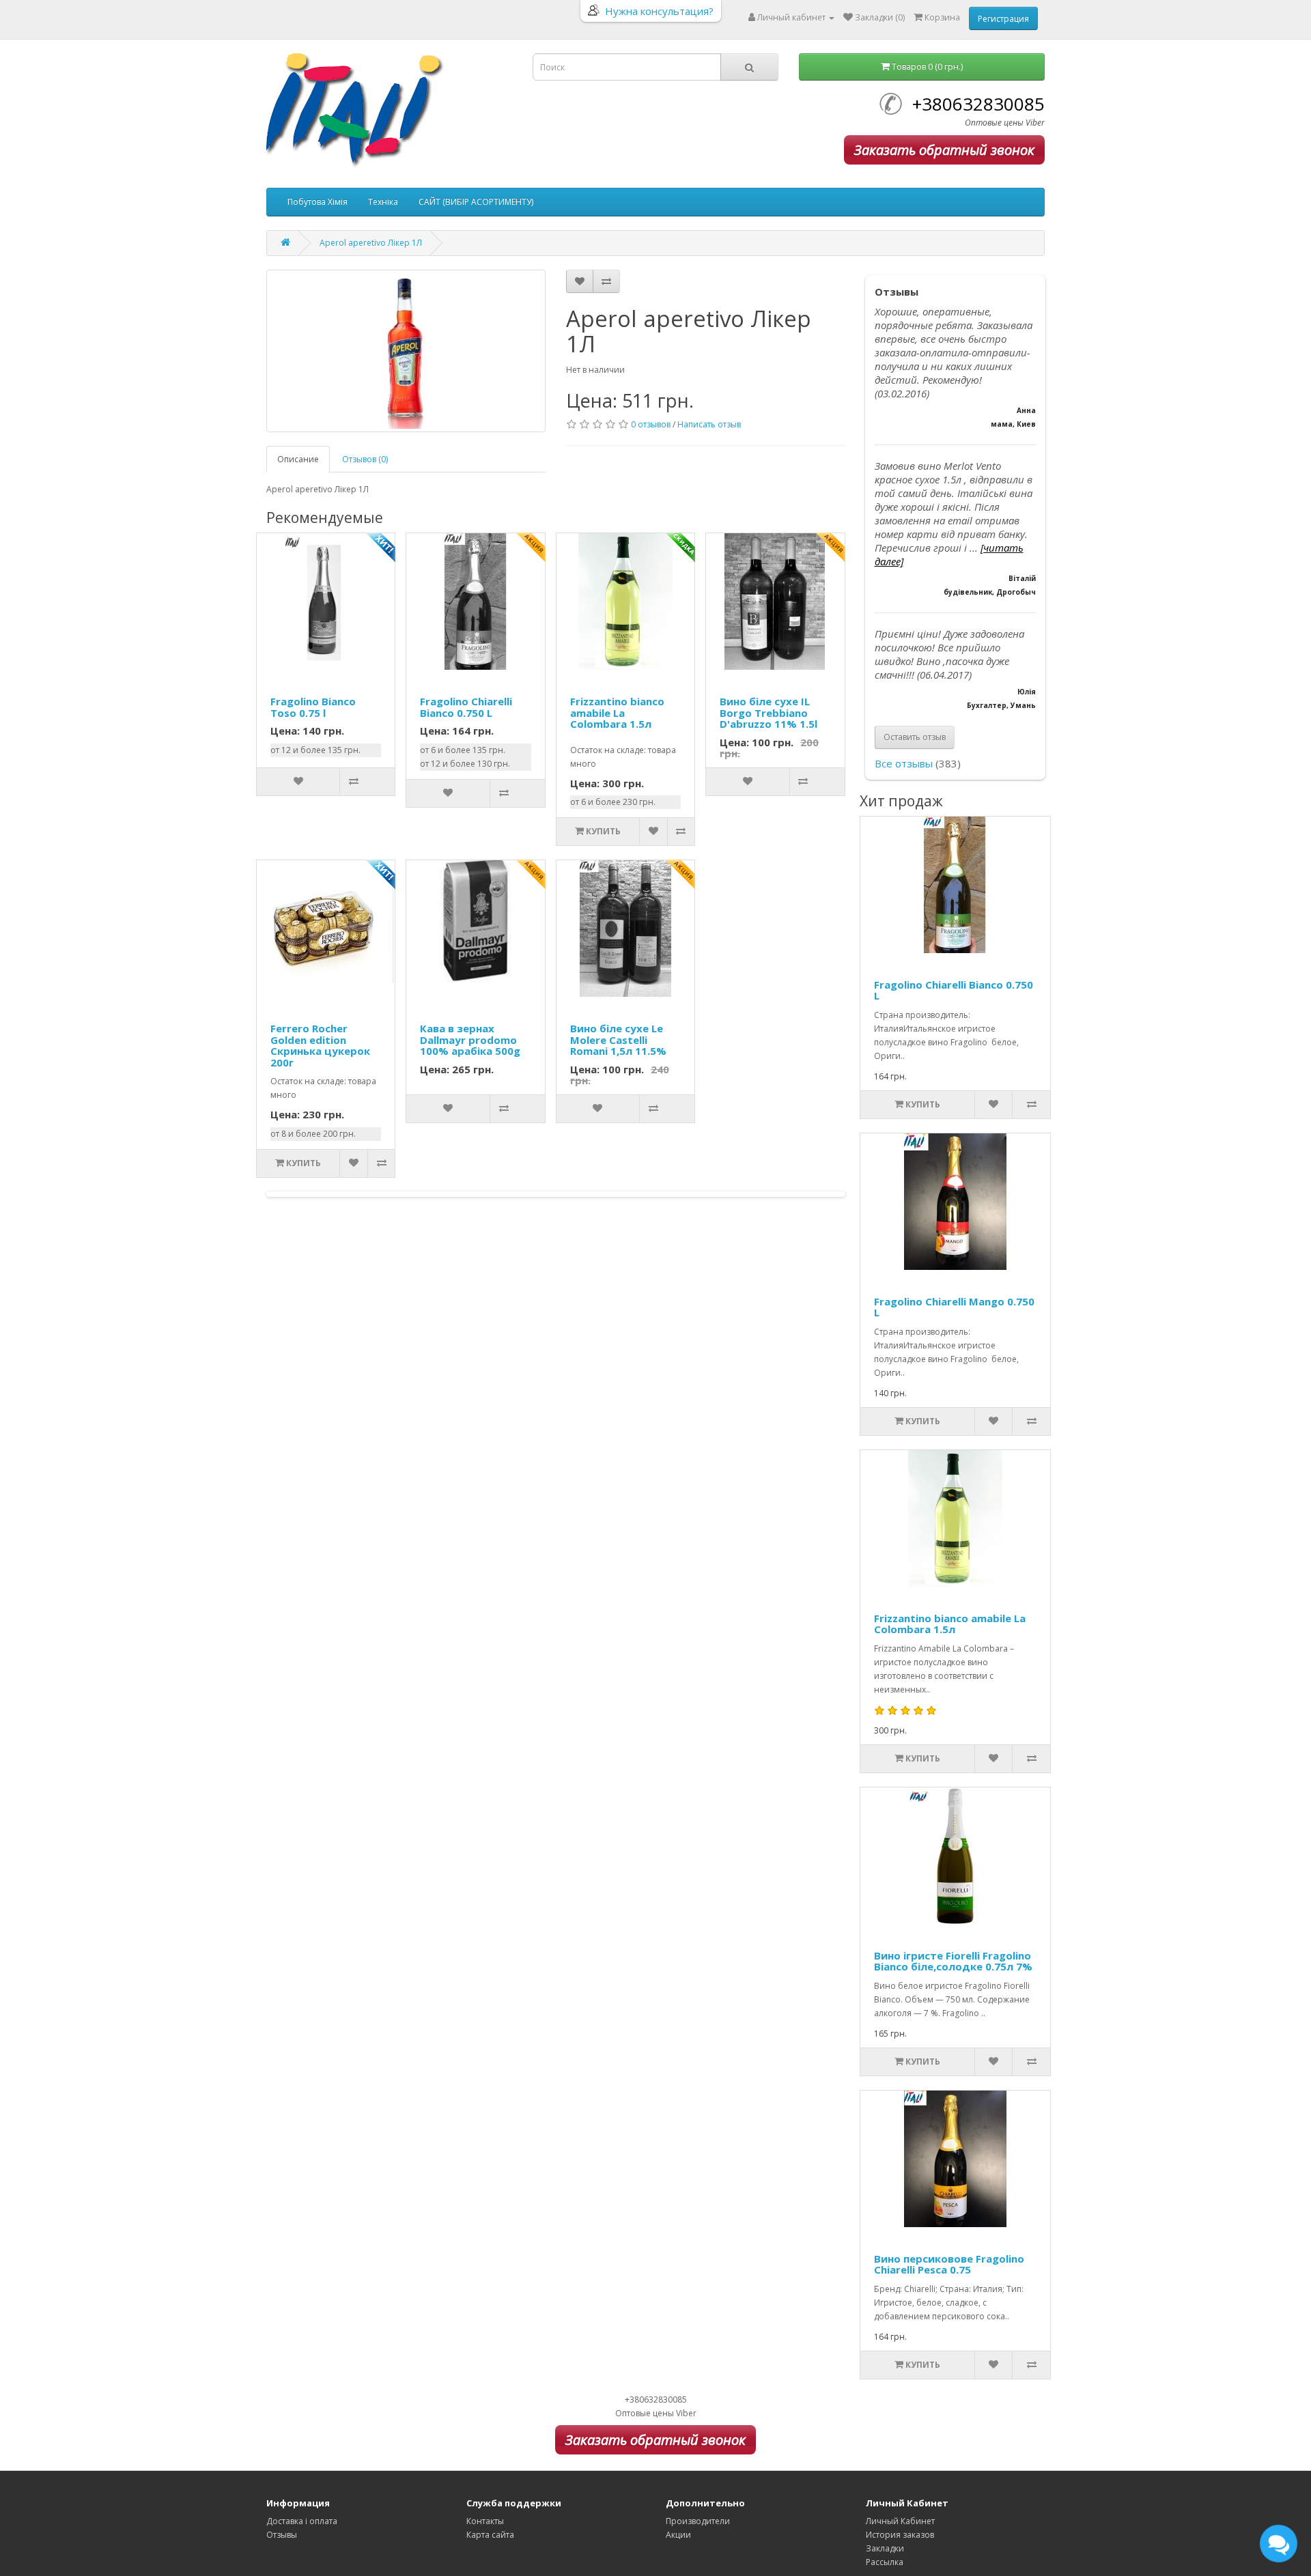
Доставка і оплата (302, 2521)
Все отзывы (904, 763)
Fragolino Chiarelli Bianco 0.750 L (466, 707)
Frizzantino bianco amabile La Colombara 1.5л (617, 712)
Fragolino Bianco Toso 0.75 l (313, 707)
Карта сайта (490, 2535)
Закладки (885, 2548)
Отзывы (282, 2535)
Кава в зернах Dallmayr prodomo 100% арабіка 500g (470, 1039)
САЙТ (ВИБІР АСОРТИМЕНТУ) (476, 202)
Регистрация (1003, 19)
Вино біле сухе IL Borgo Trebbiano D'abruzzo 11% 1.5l (769, 712)
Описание (298, 459)
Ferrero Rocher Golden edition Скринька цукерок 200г (320, 1045)
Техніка (383, 202)
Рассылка (885, 2562)
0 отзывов (651, 424)
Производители (698, 2521)
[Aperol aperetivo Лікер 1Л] (406, 351)
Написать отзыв (709, 424)
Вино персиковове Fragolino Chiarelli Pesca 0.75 (949, 2264)
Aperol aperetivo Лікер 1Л (371, 243)
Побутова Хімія (318, 202)
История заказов (900, 2535)
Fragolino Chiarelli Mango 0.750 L (954, 1307)
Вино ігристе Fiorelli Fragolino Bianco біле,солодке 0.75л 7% (953, 1961)
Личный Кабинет (900, 2521)
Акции (678, 2535)
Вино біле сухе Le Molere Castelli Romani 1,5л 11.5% (618, 1039)
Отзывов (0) (365, 459)
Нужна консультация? (659, 11)
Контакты (485, 2521)
